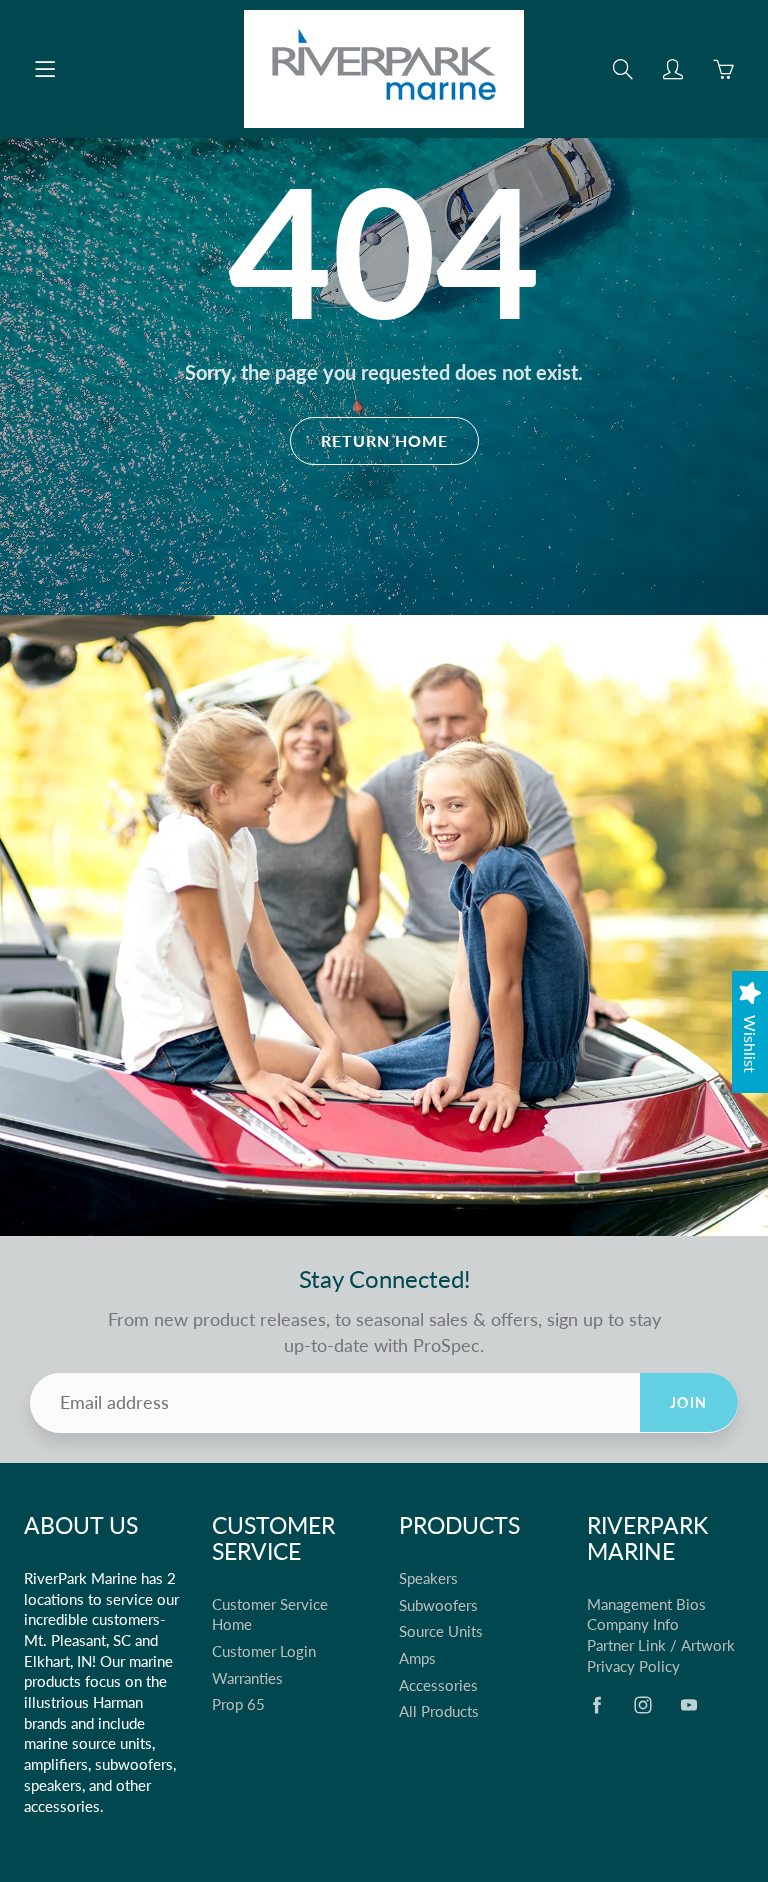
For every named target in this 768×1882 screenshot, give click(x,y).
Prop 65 (238, 1704)
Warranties (247, 1678)
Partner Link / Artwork (661, 1645)
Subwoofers (438, 1605)
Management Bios (646, 1604)
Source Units (441, 1631)
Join (689, 1402)
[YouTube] (689, 1704)
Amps (417, 1658)
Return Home (384, 440)
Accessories (438, 1685)
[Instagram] (643, 1704)
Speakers (428, 1578)
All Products (439, 1711)
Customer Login (264, 1651)
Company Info (633, 1624)
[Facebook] (597, 1704)
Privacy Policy (633, 1666)
